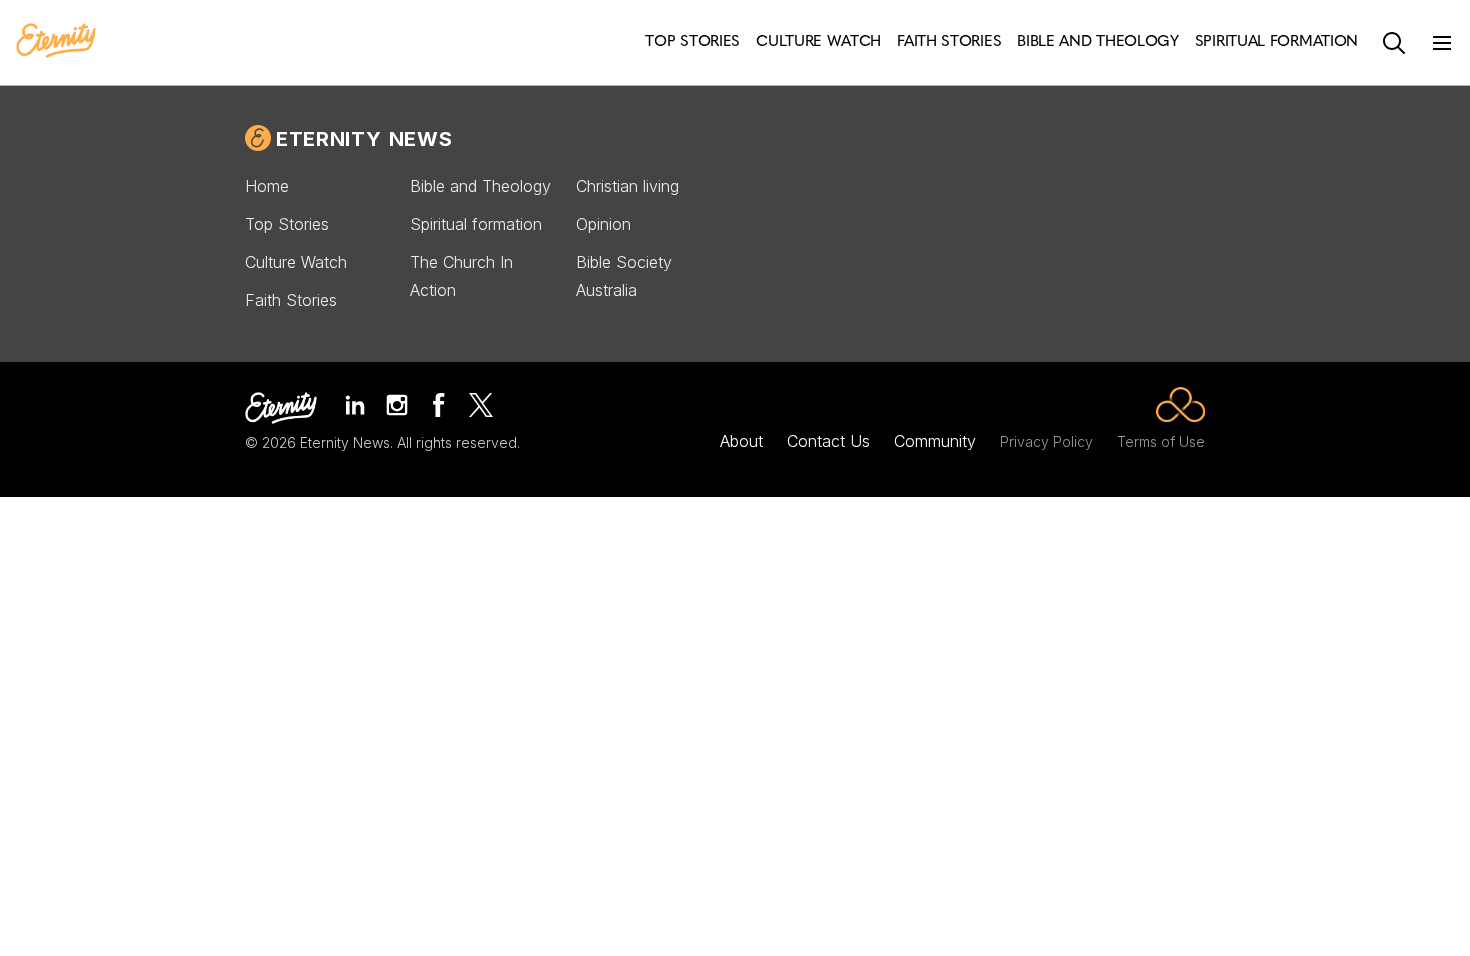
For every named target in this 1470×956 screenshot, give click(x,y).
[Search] (1394, 43)
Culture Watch (296, 262)
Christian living (627, 186)
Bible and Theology (480, 186)
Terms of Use (1161, 441)
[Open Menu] (1442, 43)
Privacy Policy (1046, 441)
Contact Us (828, 441)
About (741, 441)
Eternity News (364, 139)
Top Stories (287, 224)
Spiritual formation (476, 224)
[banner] (56, 42)
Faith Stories (291, 300)
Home (267, 186)
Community (935, 441)
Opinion (603, 224)
